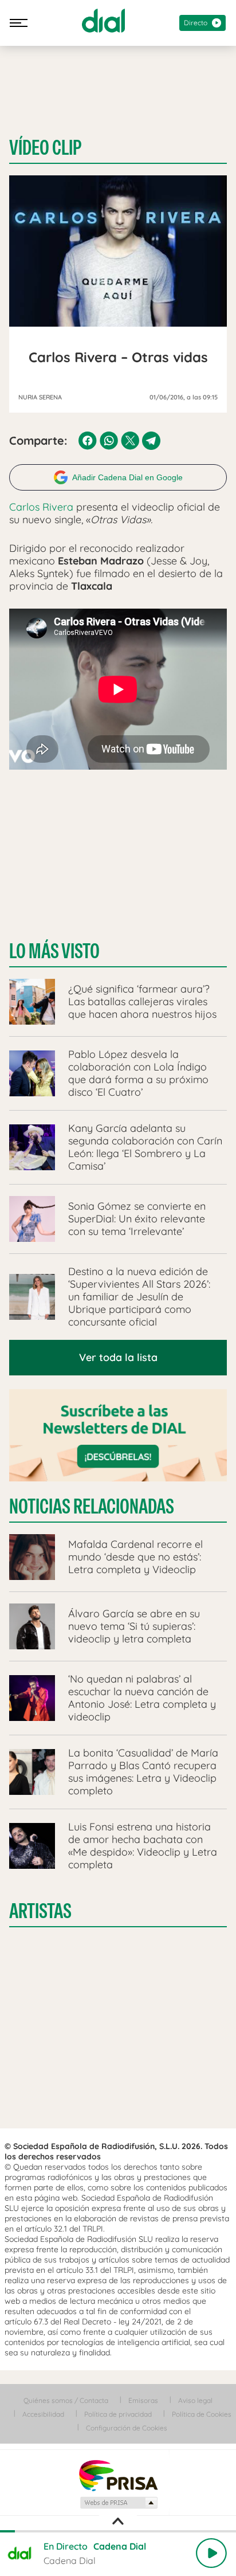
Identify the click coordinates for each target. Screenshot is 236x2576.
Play (211, 2553)
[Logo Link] (103, 21)
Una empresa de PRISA (118, 2475)
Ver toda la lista (118, 1357)
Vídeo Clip (45, 148)
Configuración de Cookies (127, 2428)
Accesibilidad (43, 2414)
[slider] (118, 2531)
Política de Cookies (202, 2414)
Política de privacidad (118, 2414)
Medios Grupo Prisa (118, 2503)
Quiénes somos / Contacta (66, 2400)
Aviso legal (195, 2400)
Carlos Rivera (41, 507)
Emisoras (143, 2400)
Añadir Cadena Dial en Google (127, 477)
